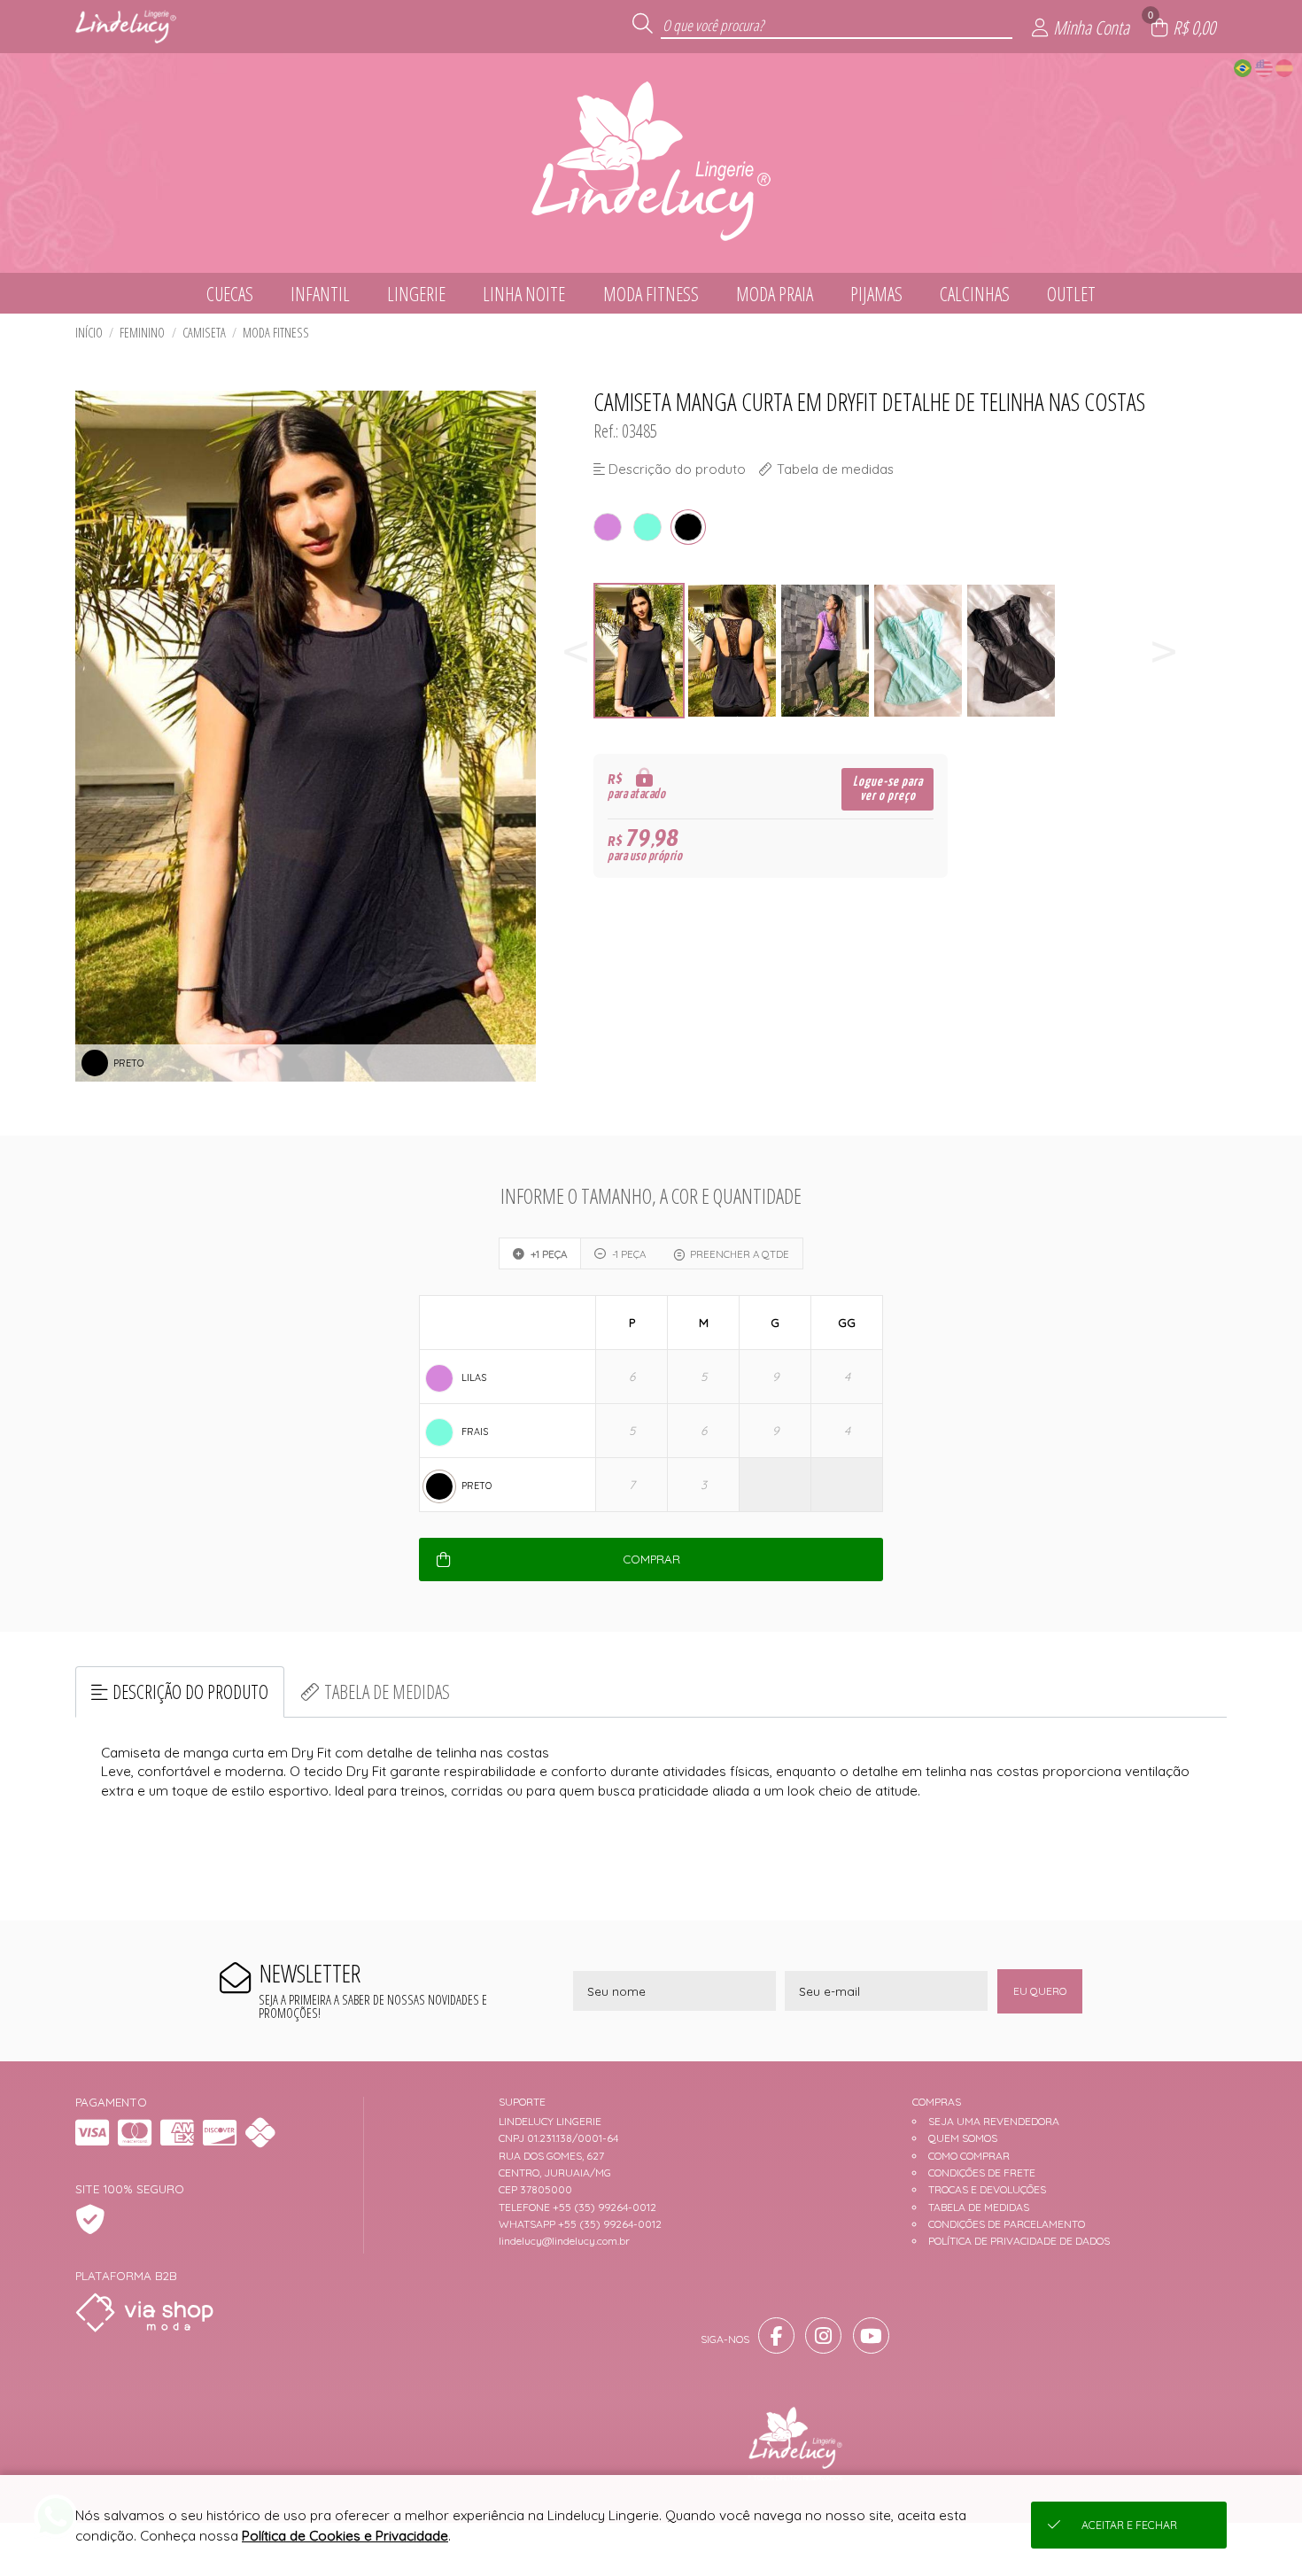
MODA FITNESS (276, 333)
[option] (640, 651)
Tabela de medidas (387, 1691)
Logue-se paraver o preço (888, 789)
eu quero (1040, 1991)
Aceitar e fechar (1129, 2525)
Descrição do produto (190, 1691)
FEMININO (142, 333)
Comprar (651, 1559)
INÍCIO (89, 333)
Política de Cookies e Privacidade (345, 2536)
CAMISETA (204, 333)
